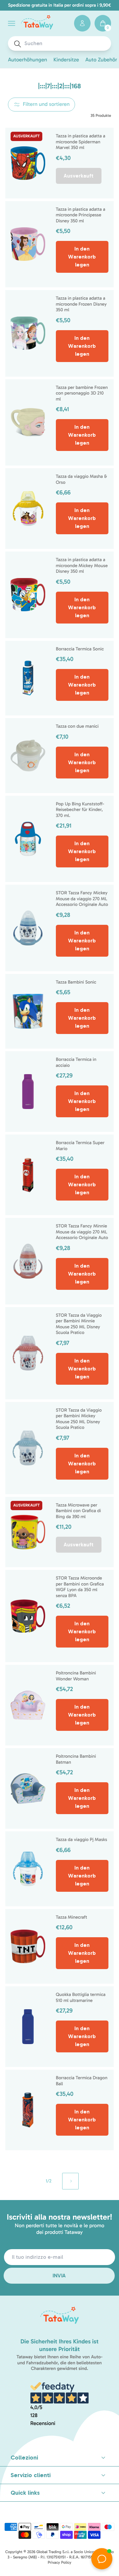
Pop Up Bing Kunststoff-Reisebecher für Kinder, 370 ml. (80, 810)
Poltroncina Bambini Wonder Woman (76, 1676)
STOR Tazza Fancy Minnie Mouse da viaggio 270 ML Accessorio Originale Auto (82, 1232)
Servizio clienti (31, 2475)
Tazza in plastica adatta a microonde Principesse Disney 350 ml (81, 215)
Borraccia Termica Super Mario (80, 1146)
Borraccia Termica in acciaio (76, 1062)
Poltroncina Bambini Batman (76, 1759)
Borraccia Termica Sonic (80, 649)
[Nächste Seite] (70, 2181)
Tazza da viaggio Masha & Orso (81, 479)
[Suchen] (18, 44)
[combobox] (66, 43)
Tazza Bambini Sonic (76, 982)
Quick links (25, 2493)
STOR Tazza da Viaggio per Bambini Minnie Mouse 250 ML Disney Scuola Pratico (79, 1324)
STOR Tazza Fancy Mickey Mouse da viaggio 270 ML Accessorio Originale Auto (82, 899)
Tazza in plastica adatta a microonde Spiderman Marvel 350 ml (81, 142)
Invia (59, 2276)
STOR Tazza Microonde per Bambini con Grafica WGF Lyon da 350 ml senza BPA (80, 1587)
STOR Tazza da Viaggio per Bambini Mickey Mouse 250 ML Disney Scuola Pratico (79, 1419)
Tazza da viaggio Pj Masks (81, 1840)
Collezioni (24, 2458)
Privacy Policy (59, 2563)
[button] (12, 23)
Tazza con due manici (77, 726)
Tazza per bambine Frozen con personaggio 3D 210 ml (82, 393)
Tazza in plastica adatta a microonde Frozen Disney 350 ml (81, 304)
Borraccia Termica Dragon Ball (82, 2081)
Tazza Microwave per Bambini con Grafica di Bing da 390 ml (79, 1511)
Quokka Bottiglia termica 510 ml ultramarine (81, 1997)
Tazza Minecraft (72, 1917)
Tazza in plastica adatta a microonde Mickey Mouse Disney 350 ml (82, 565)
